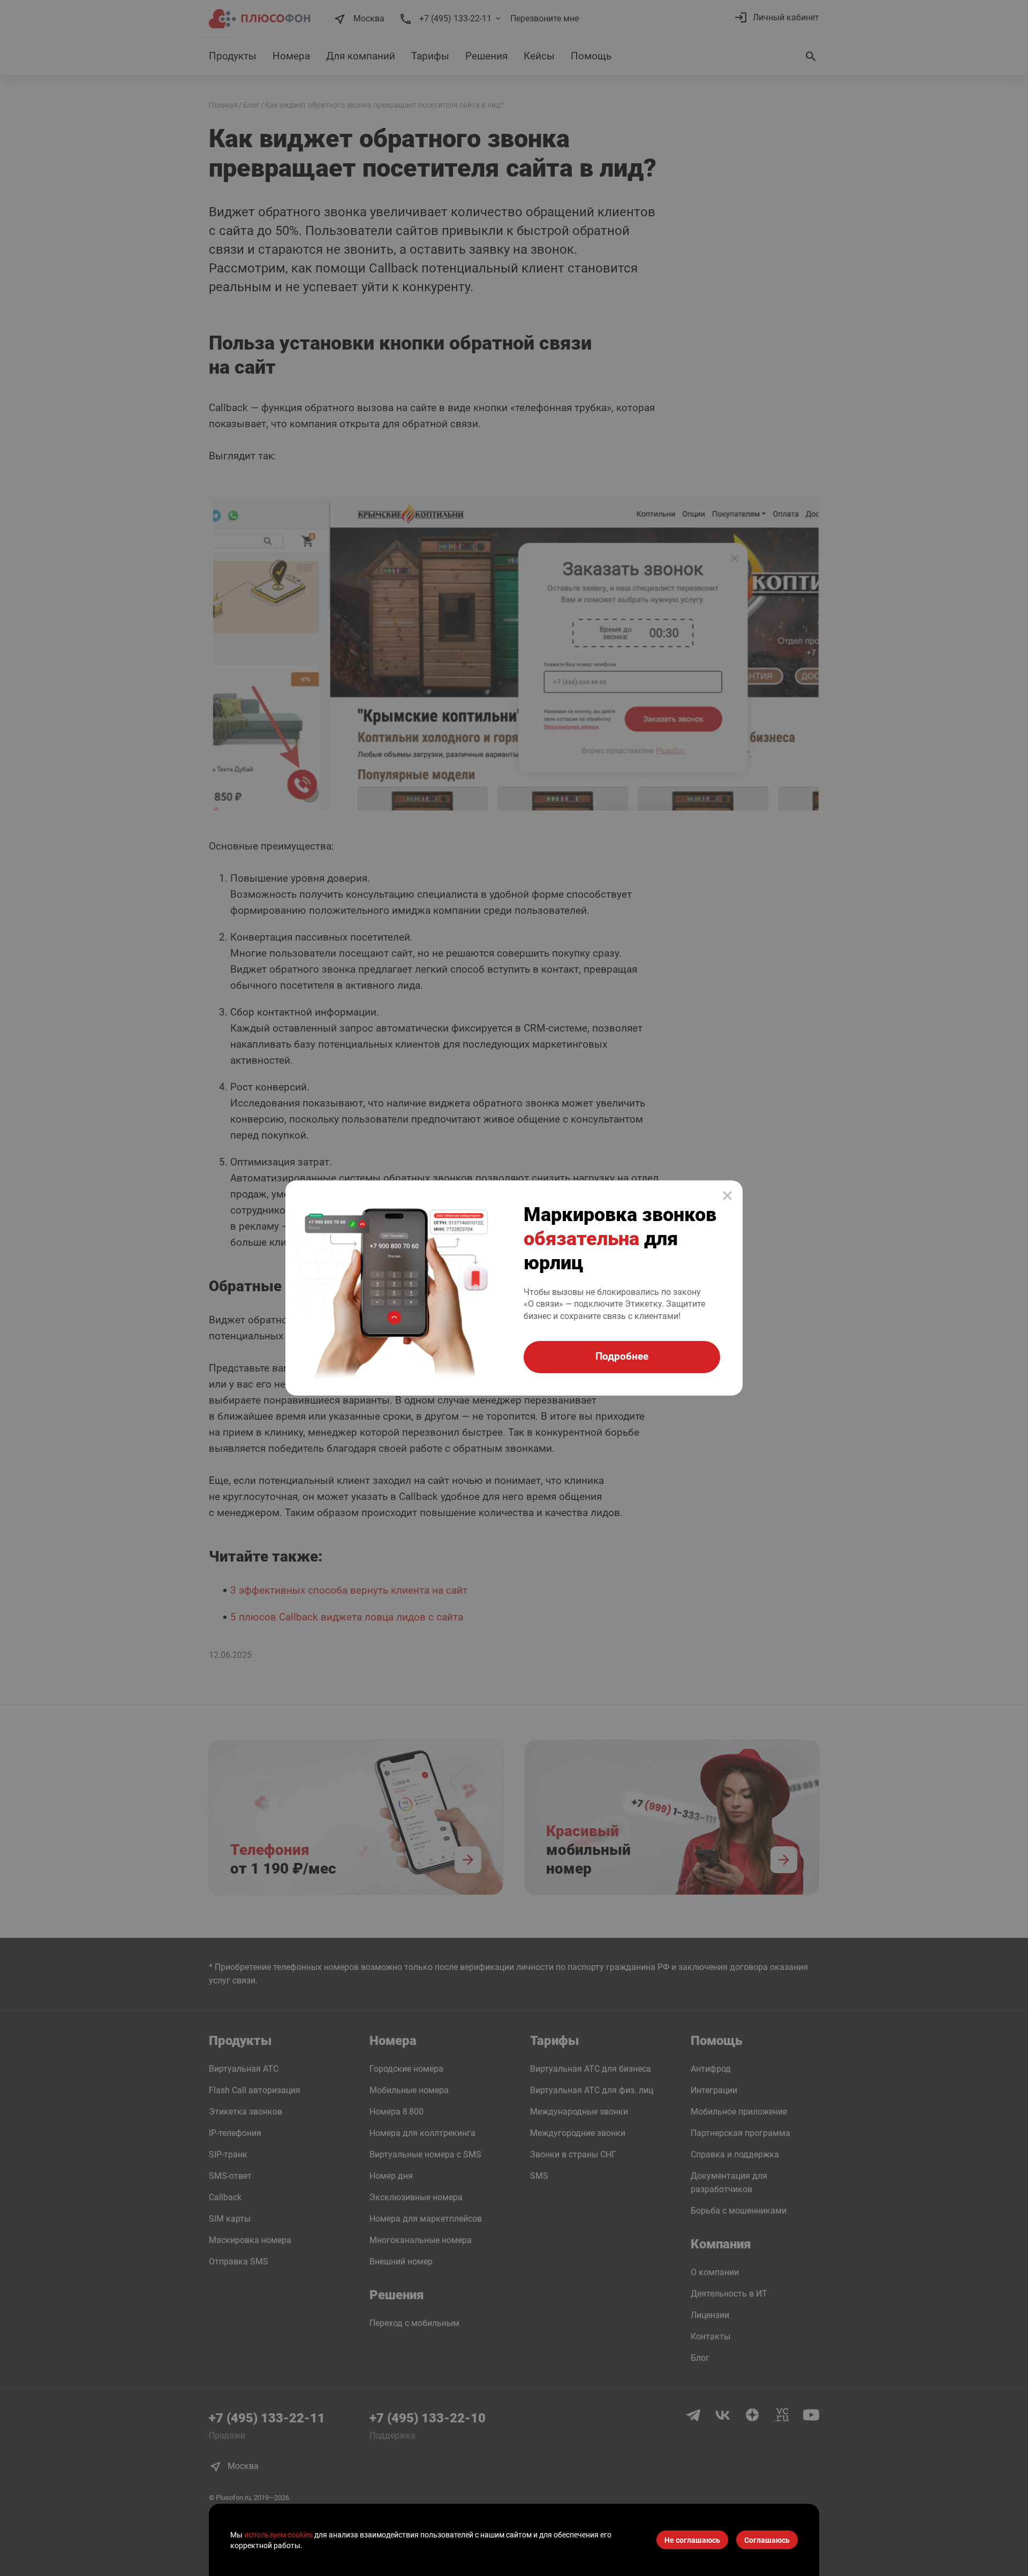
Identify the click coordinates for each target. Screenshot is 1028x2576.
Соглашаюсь (767, 2540)
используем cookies (278, 2535)
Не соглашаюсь (692, 2540)
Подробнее (622, 1356)
